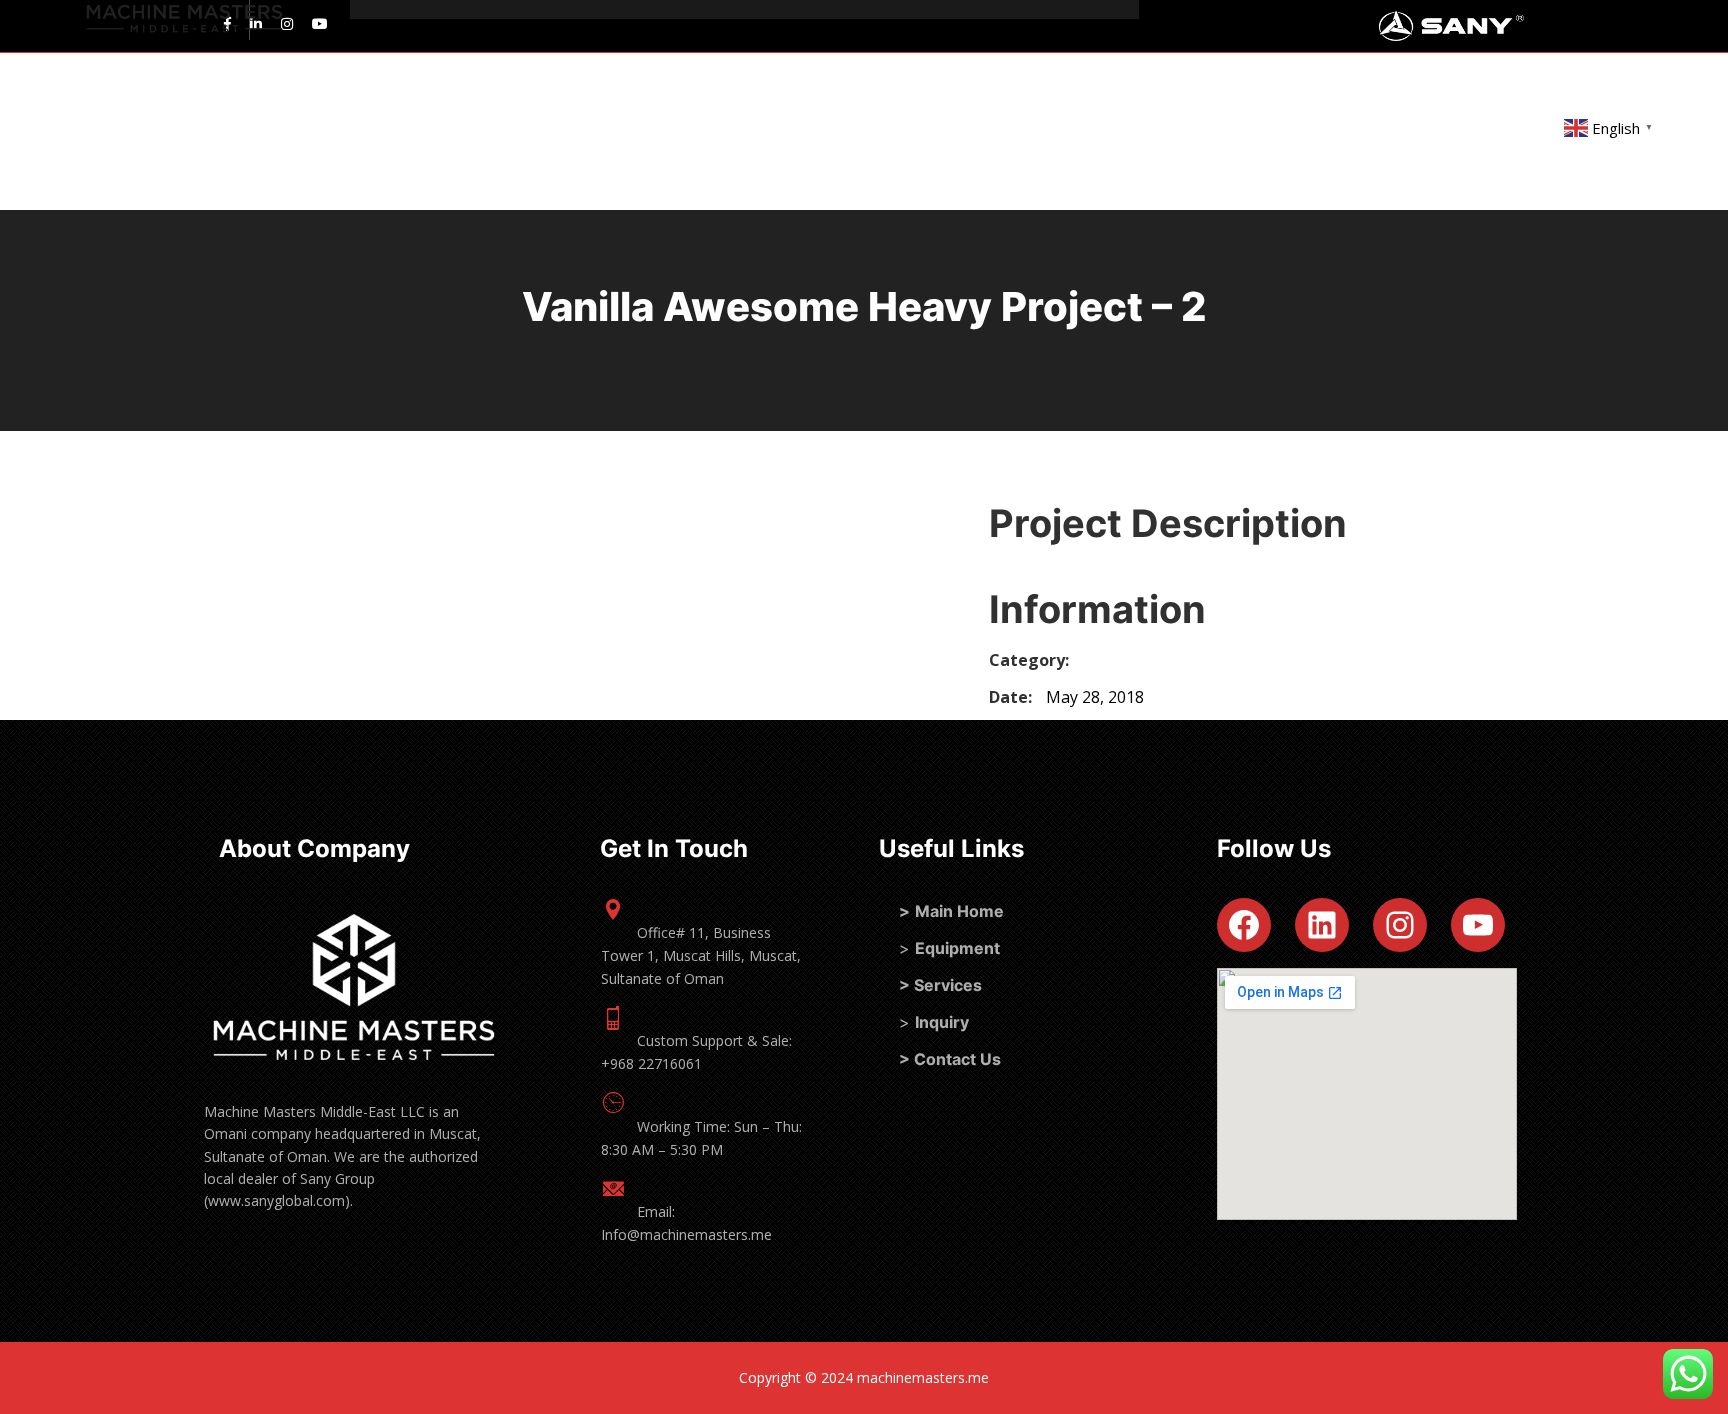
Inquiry (942, 1022)
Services (948, 985)
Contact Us (957, 1059)
